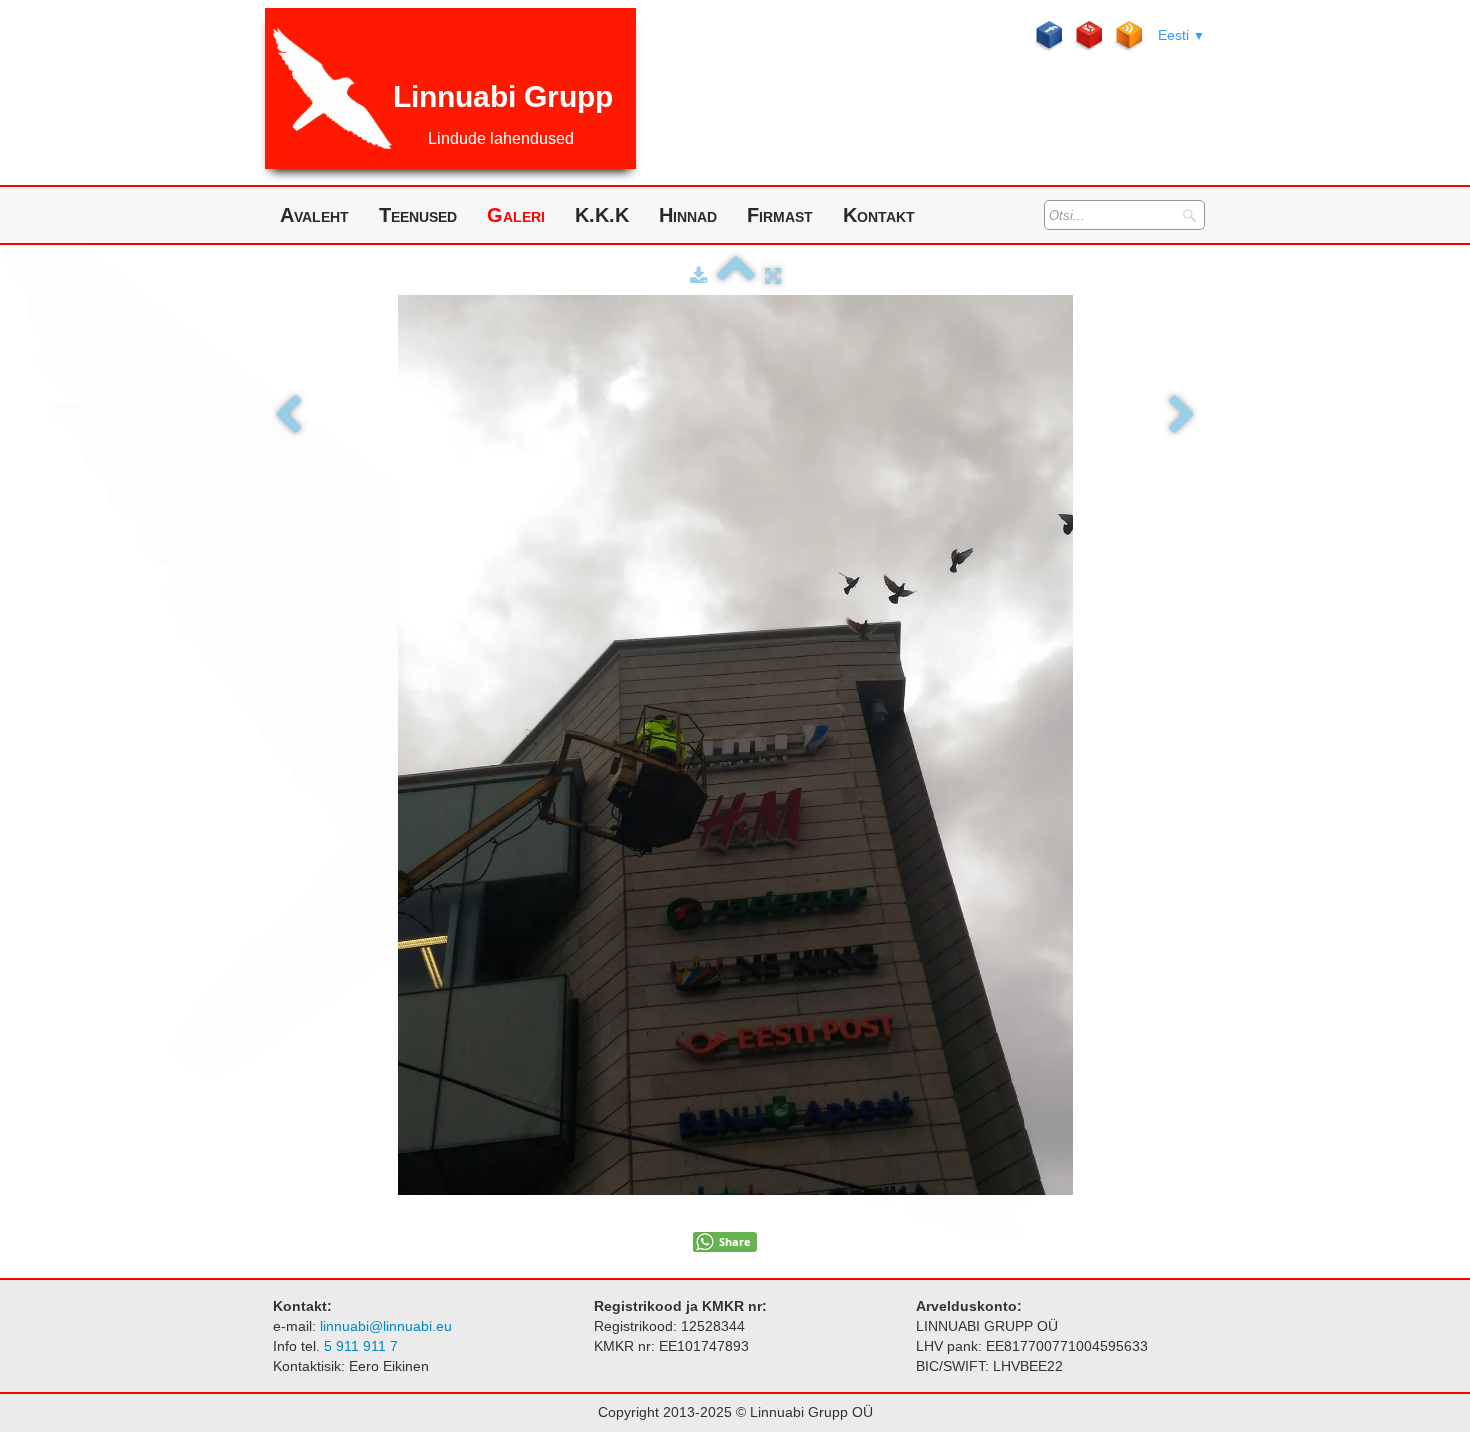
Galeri (516, 215)
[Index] (736, 276)
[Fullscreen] (773, 276)
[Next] (1182, 416)
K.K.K (602, 215)
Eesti (1181, 35)
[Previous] (288, 416)
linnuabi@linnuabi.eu (386, 1326)
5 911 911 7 (363, 1346)
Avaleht (314, 215)
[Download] (698, 276)
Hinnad (688, 215)
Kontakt (879, 215)
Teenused (418, 215)
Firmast (780, 215)
